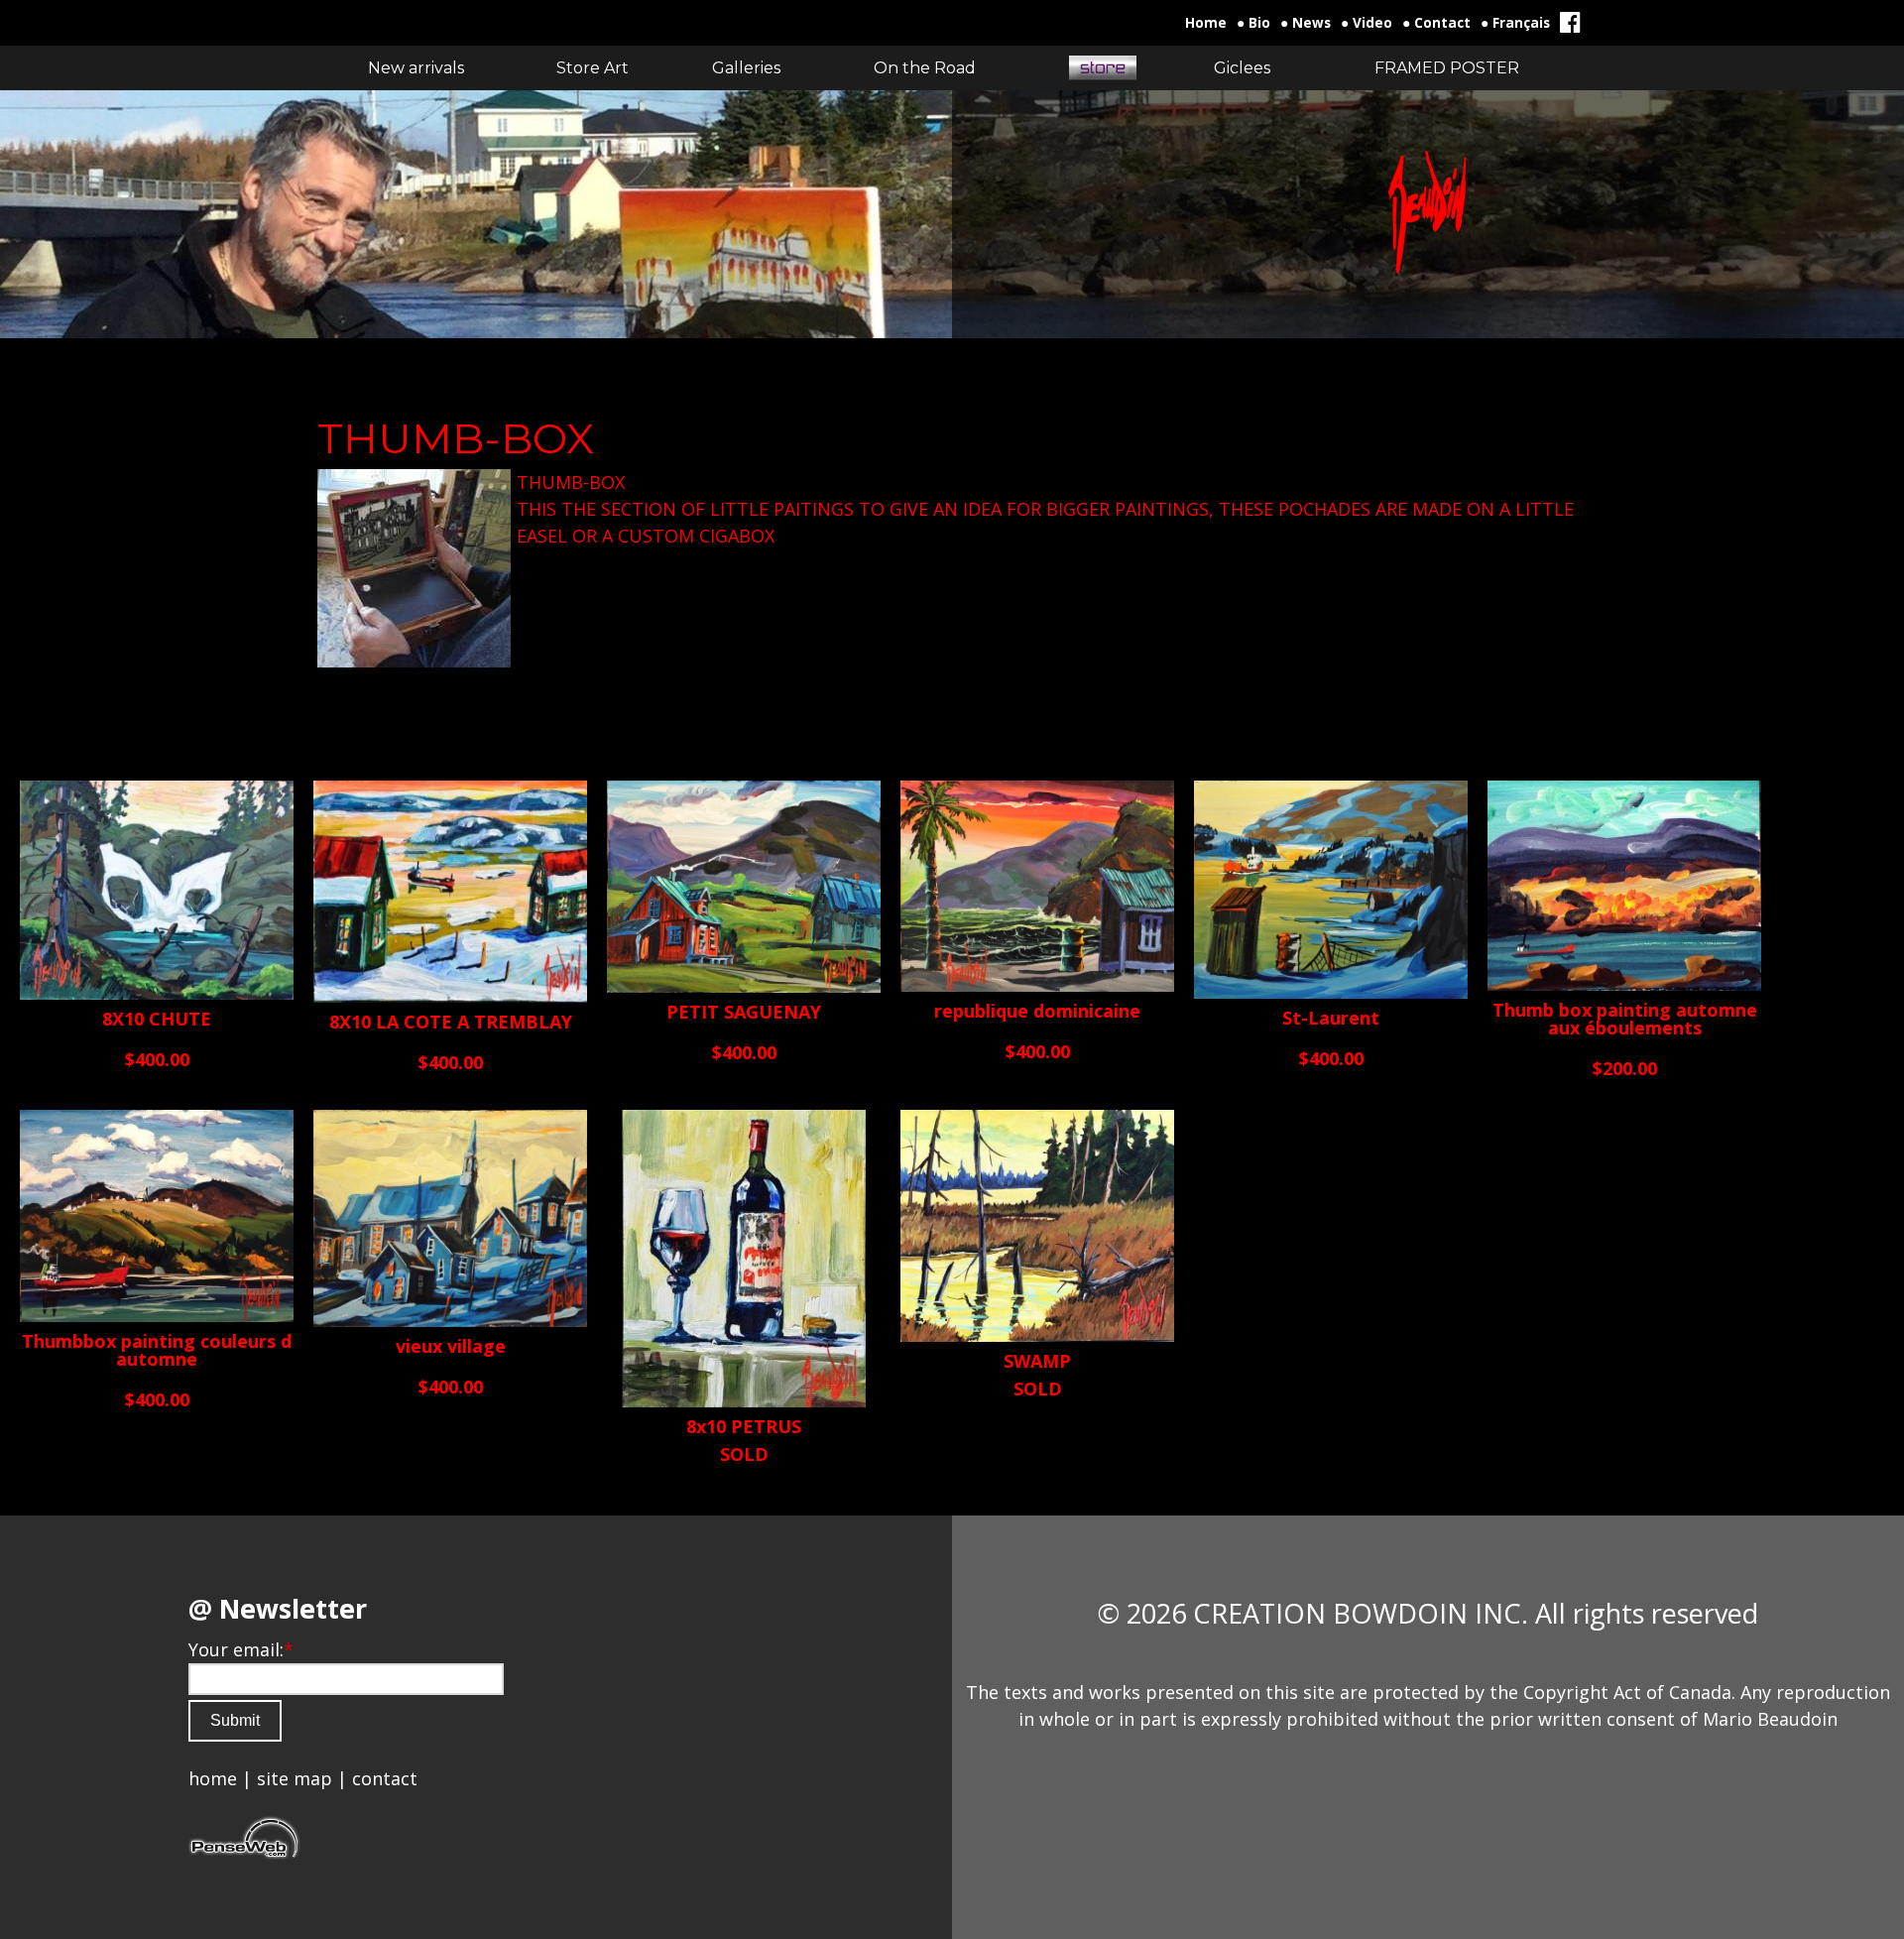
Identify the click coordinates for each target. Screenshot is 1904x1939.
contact (385, 1778)
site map (295, 1778)
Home (1206, 23)
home (213, 1778)
